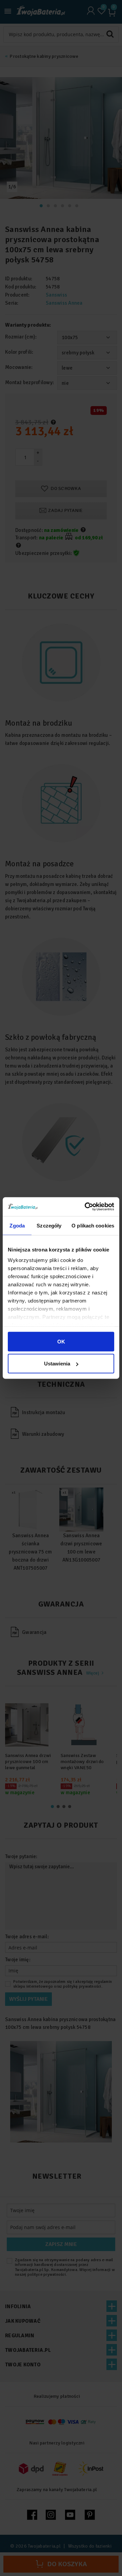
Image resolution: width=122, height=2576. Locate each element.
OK (61, 1341)
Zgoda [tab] (17, 1225)
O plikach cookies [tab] (93, 1225)
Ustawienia (57, 1364)
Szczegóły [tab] (49, 1225)
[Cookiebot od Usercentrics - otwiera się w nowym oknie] (86, 1207)
